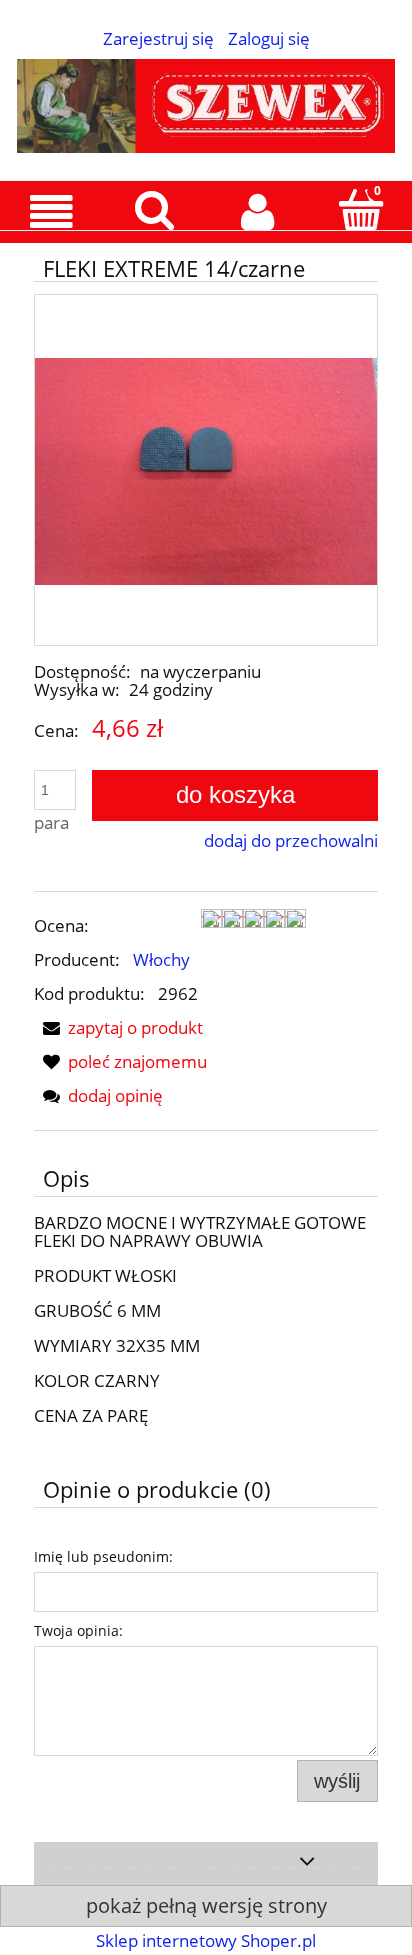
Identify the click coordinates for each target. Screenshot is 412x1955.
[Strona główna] (206, 102)
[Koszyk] (360, 210)
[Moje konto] (257, 211)
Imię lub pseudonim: (103, 1556)
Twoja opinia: (78, 1630)
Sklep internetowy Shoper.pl (206, 1940)
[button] (51, 212)
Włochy (161, 959)
